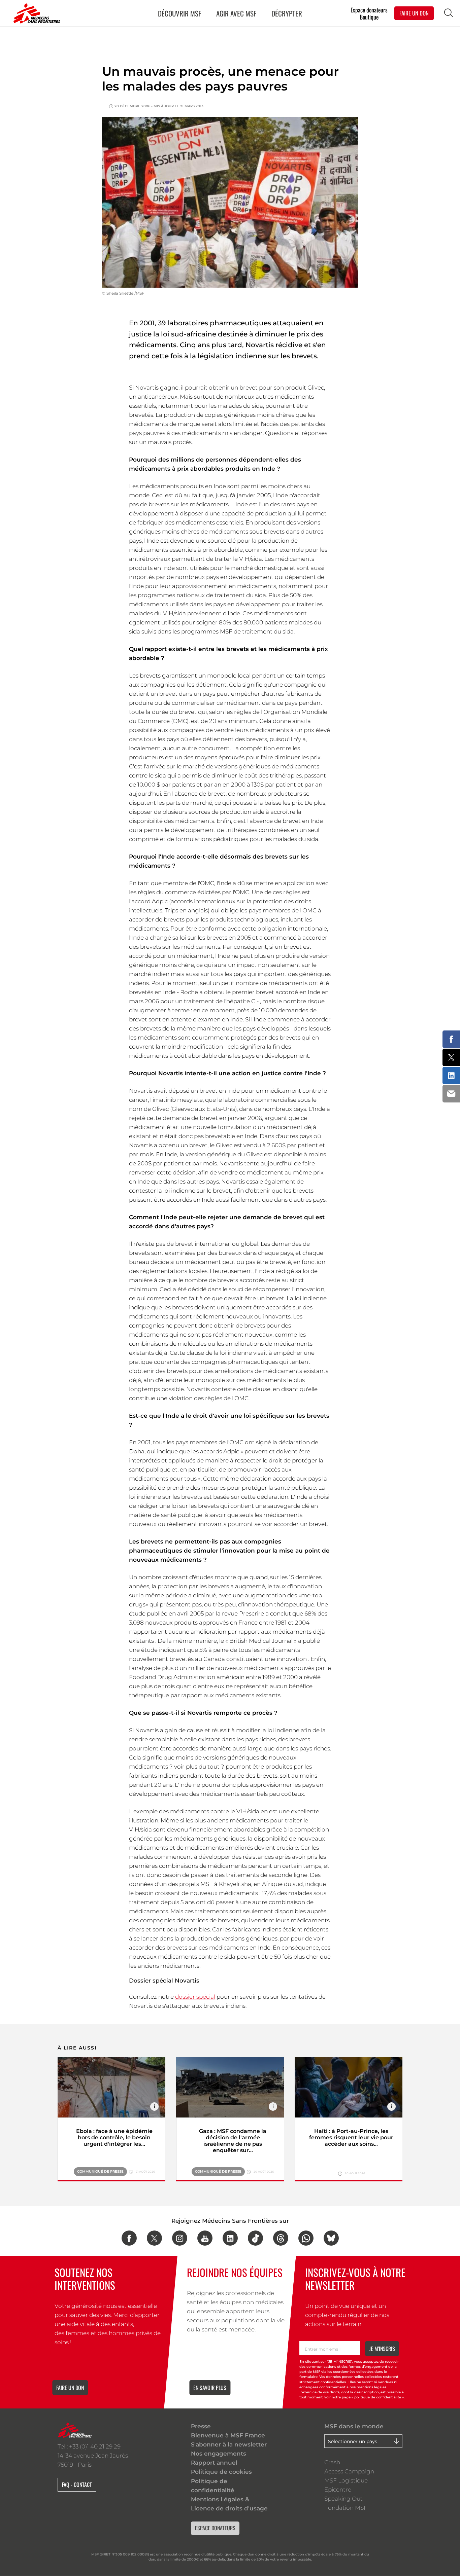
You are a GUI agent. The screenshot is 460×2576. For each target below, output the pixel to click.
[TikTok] (255, 2238)
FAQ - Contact (77, 2484)
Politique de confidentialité (213, 2486)
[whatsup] (306, 2238)
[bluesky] (331, 2238)
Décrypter (287, 13)
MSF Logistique (346, 2480)
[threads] (281, 2238)
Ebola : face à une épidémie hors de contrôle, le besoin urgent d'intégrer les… (114, 2137)
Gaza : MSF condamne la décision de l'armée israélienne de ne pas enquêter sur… (233, 2141)
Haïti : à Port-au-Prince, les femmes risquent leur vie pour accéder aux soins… (351, 2137)
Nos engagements (219, 2454)
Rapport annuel (214, 2463)
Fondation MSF (346, 2508)
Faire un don (70, 2388)
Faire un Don (414, 13)
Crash (332, 2462)
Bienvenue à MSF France (228, 2435)
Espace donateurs (369, 10)
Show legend (154, 2107)
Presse (201, 2426)
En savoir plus (210, 2388)
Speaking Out (343, 2499)
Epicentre (338, 2490)
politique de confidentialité (378, 2397)
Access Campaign (349, 2471)
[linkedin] (230, 2238)
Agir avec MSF (236, 13)
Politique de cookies (221, 2472)
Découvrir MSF (179, 13)
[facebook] (129, 2238)
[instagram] (180, 2238)
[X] (154, 2238)
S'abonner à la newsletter (229, 2444)
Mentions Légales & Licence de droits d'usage (229, 2504)
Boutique (369, 17)
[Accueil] (35, 13)
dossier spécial (195, 1997)
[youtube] (205, 2238)
